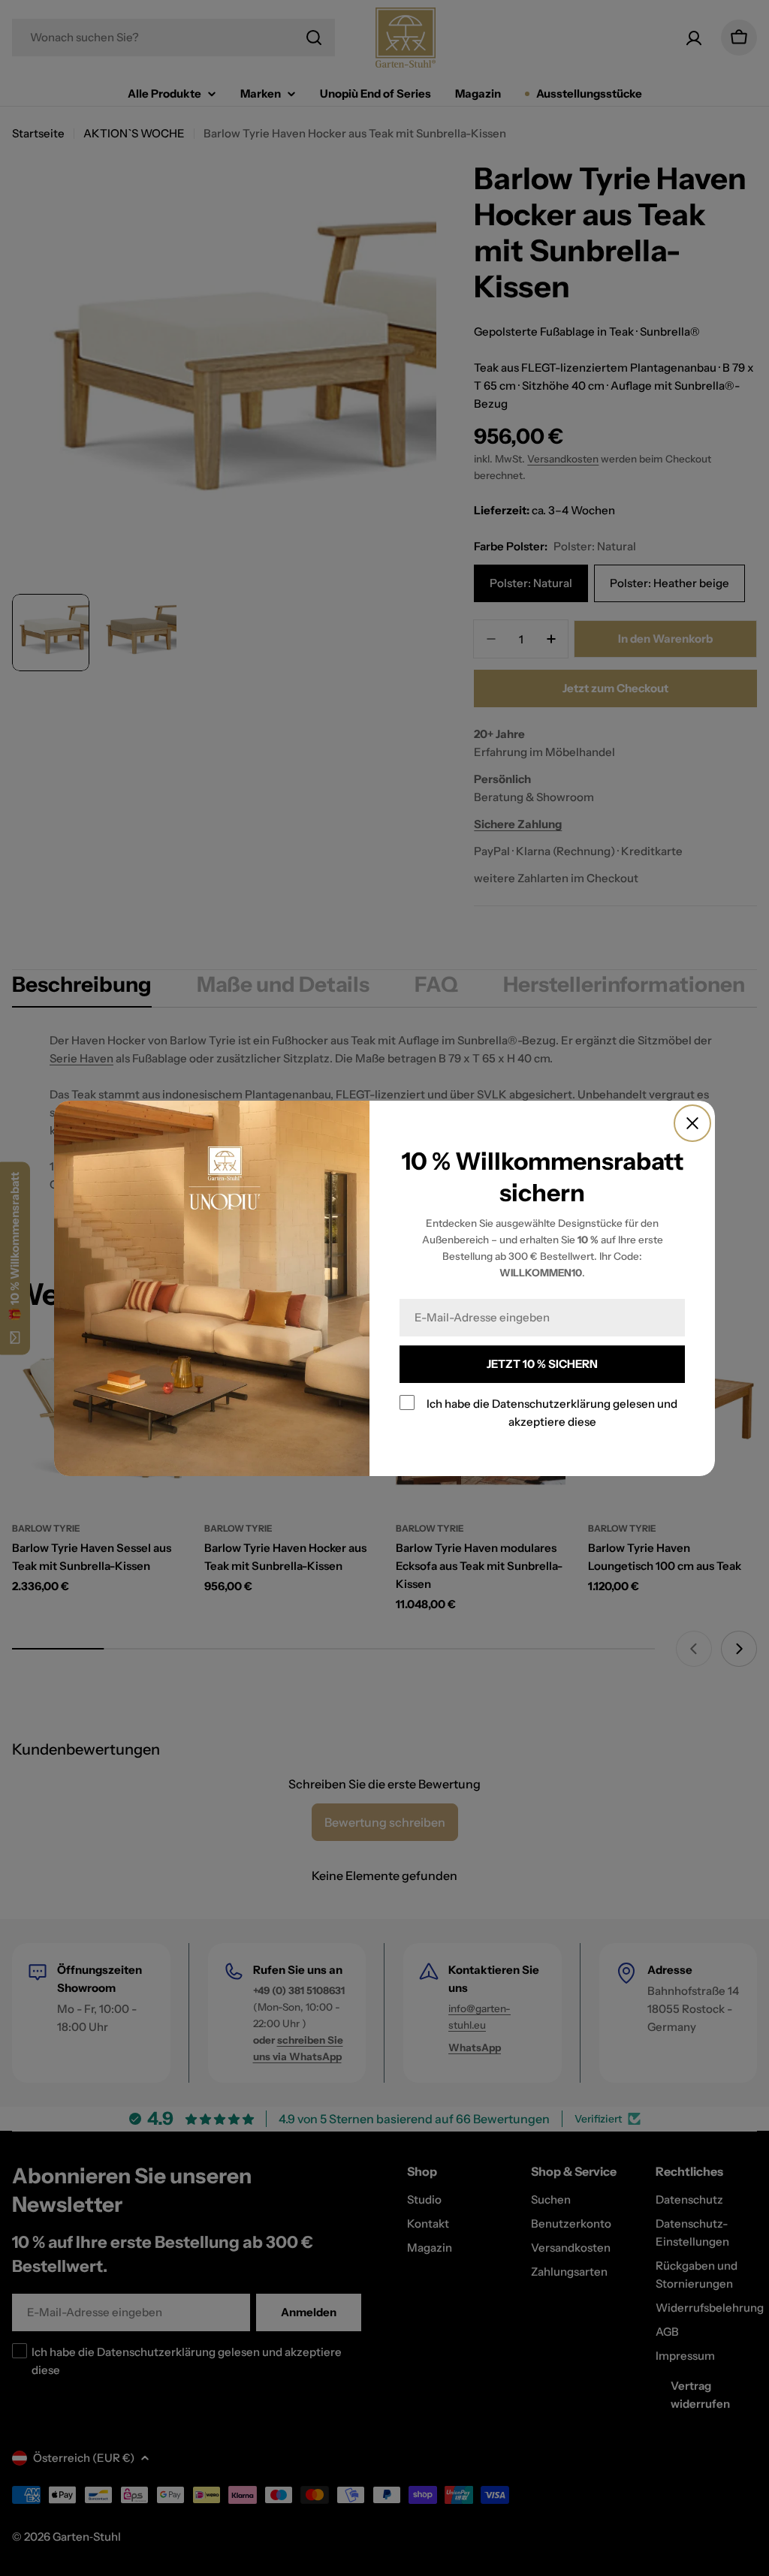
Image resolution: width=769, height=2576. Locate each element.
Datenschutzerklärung (551, 1404)
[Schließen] (692, 1123)
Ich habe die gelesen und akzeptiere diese (552, 1413)
